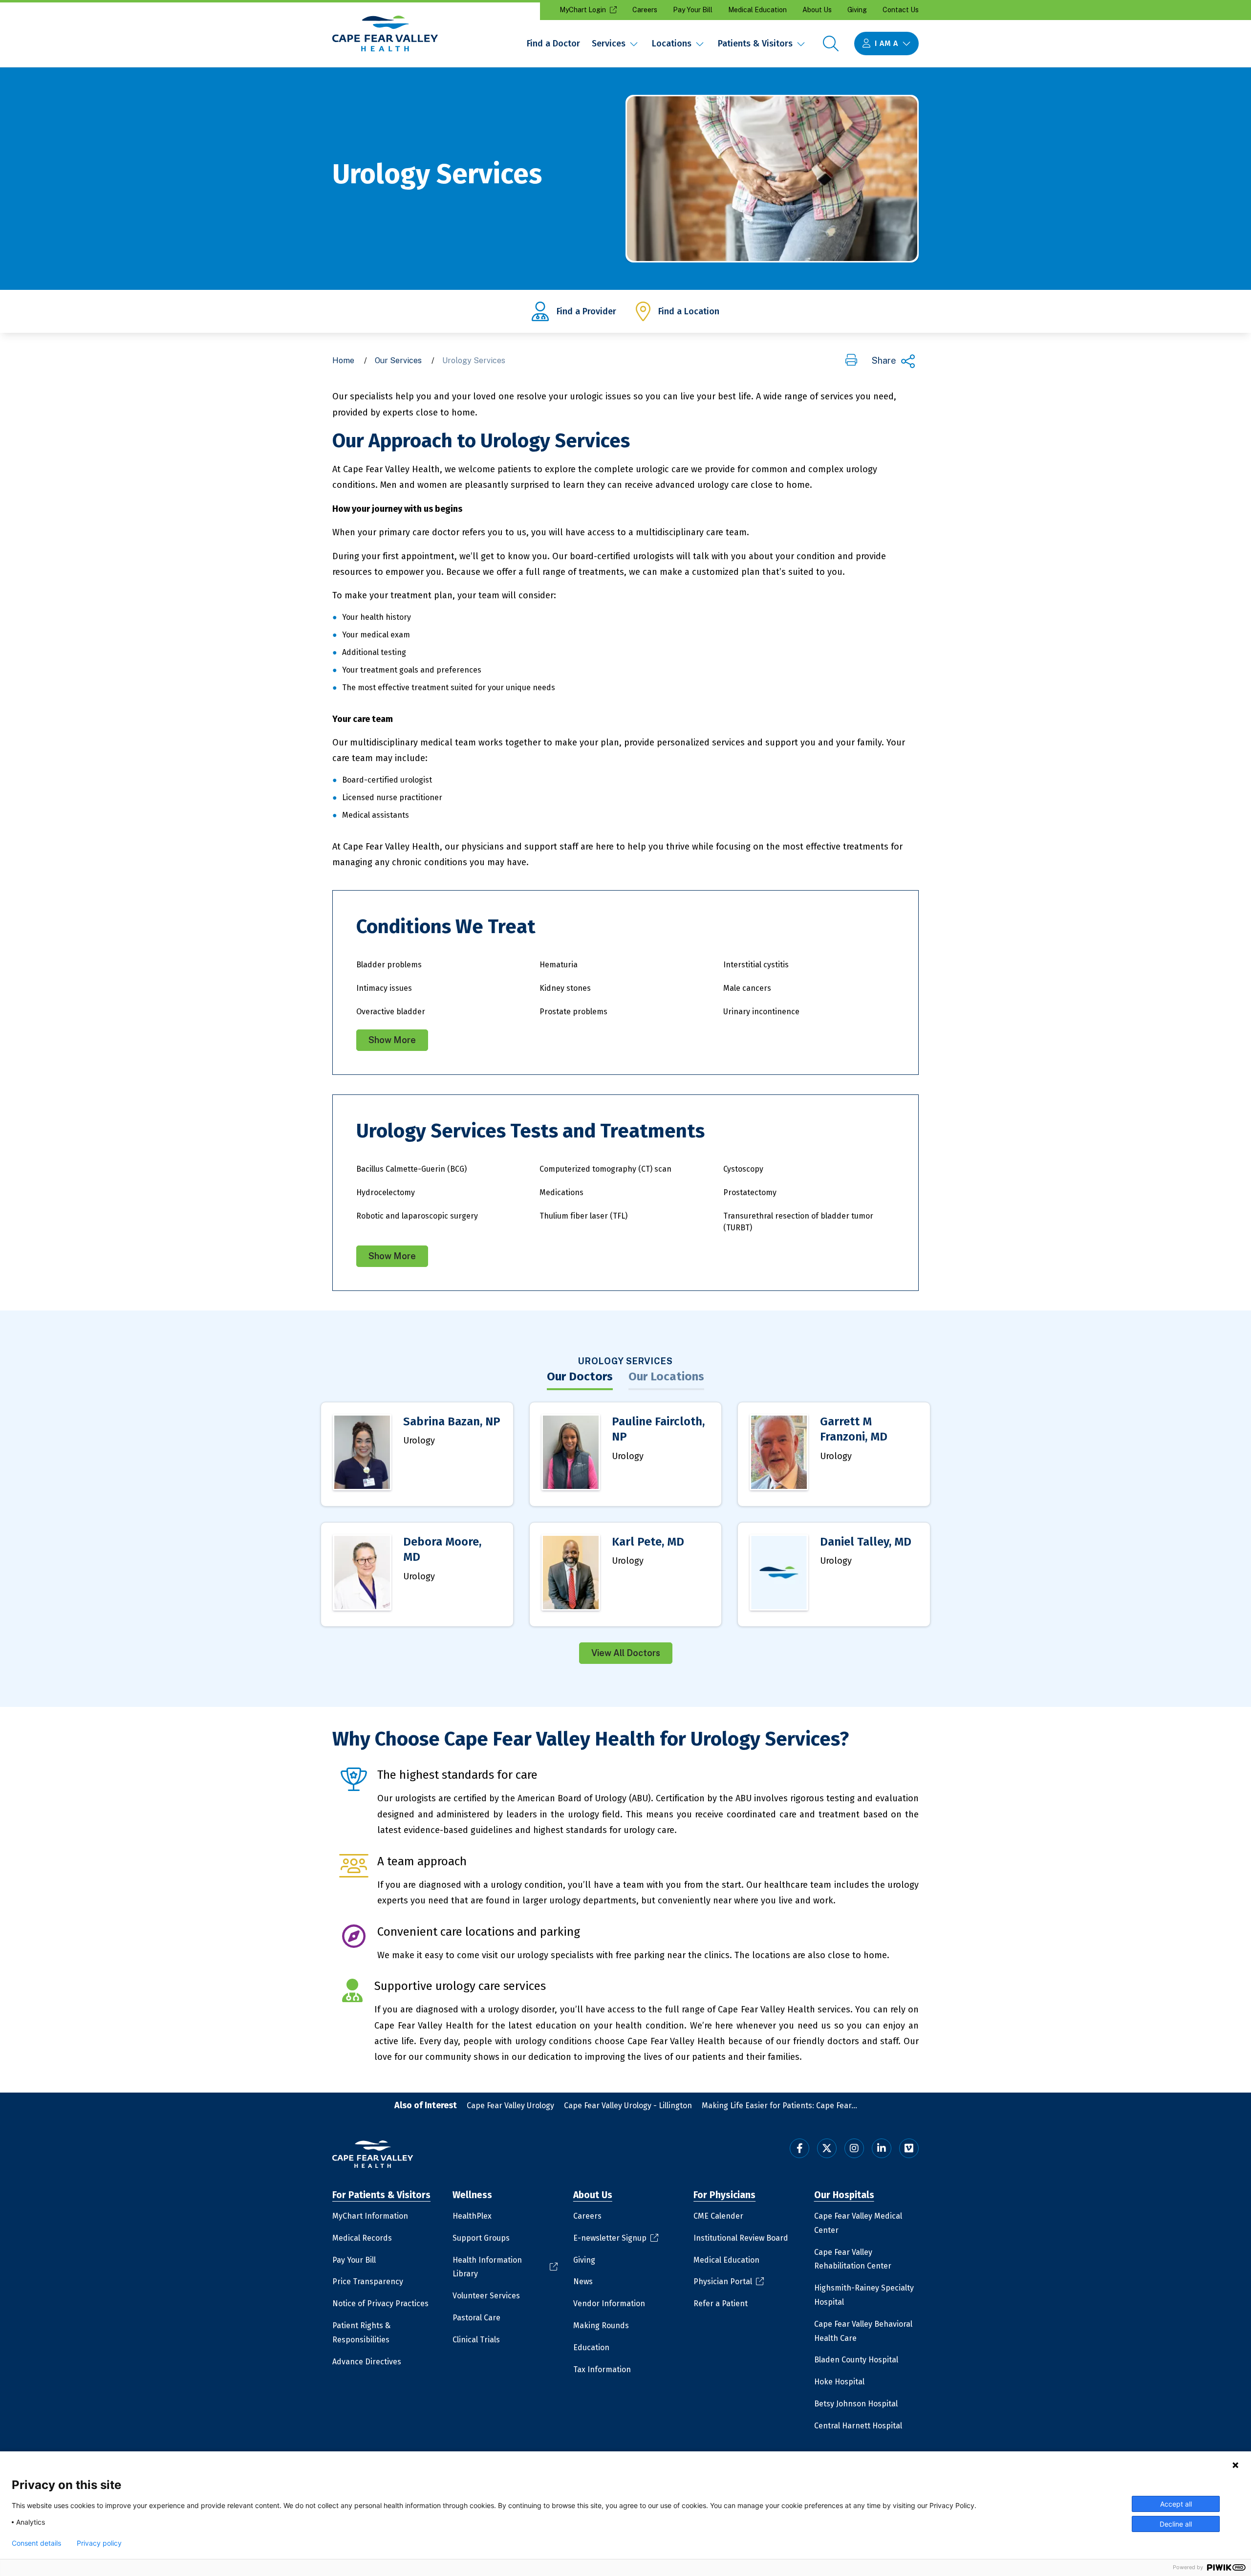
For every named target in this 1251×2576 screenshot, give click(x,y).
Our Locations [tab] (666, 1376)
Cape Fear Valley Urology (510, 2106)
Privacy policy (99, 2543)
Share (884, 360)
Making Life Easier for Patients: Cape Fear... (779, 2106)
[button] (851, 361)
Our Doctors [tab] (580, 1376)
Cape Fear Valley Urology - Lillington (628, 2106)
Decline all (1176, 2524)
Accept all (1176, 2504)
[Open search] (831, 44)
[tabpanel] (625, 1533)
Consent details (36, 2543)
